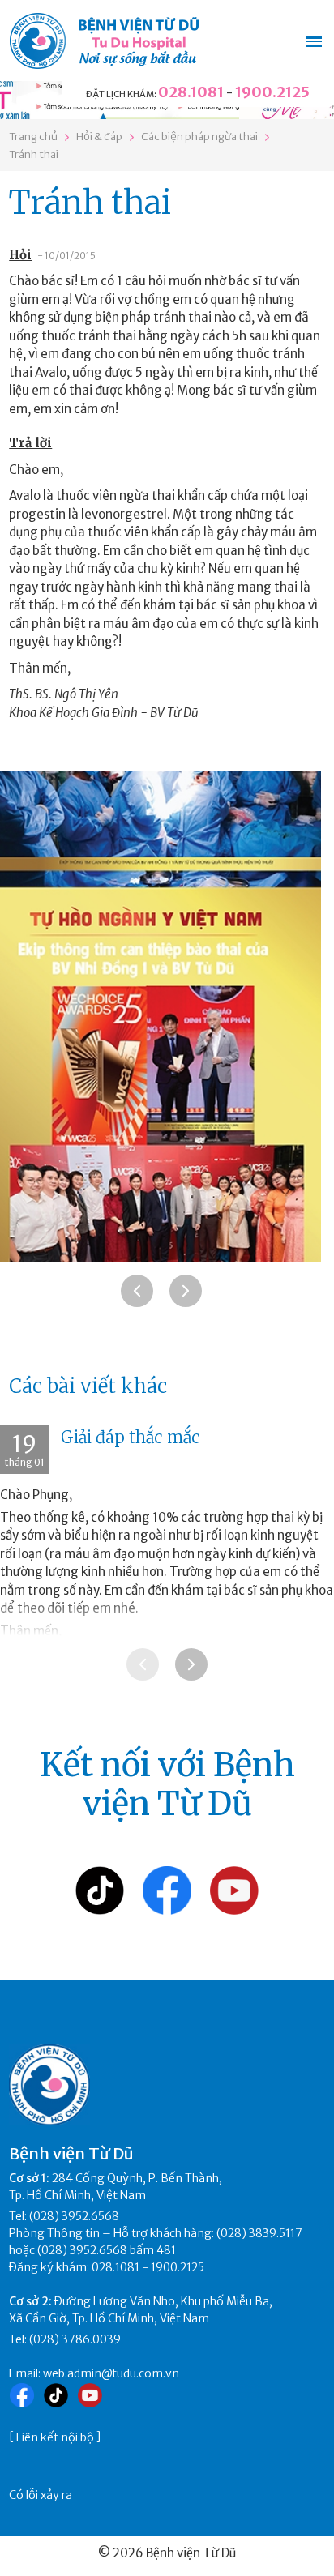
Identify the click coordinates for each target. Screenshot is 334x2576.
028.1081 (191, 92)
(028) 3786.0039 (75, 2339)
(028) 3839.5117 (259, 2233)
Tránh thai (34, 154)
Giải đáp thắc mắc (131, 1437)
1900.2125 (272, 92)
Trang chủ (33, 137)
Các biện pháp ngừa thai (199, 137)
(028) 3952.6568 (74, 2216)
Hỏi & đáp (99, 137)
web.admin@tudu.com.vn (111, 2373)
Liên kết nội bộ (55, 2437)
